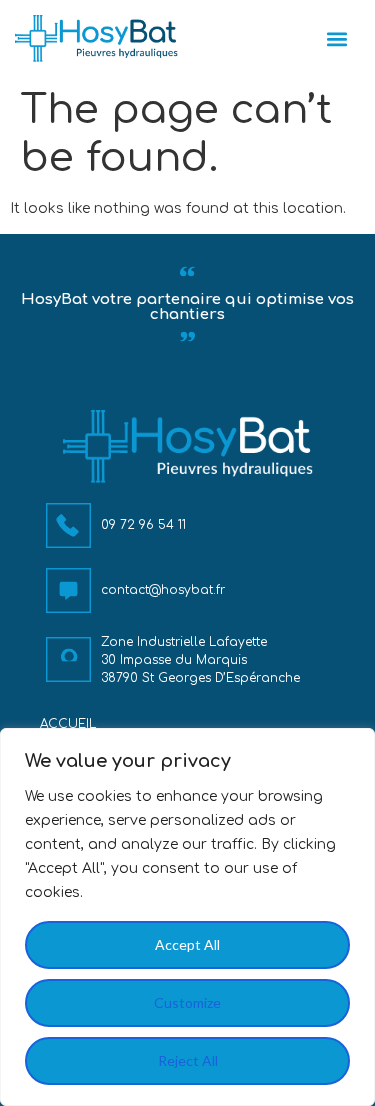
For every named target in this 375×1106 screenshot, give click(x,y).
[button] (337, 38)
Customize (187, 1002)
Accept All (187, 944)
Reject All (188, 1060)
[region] (187, 917)
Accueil (68, 724)
